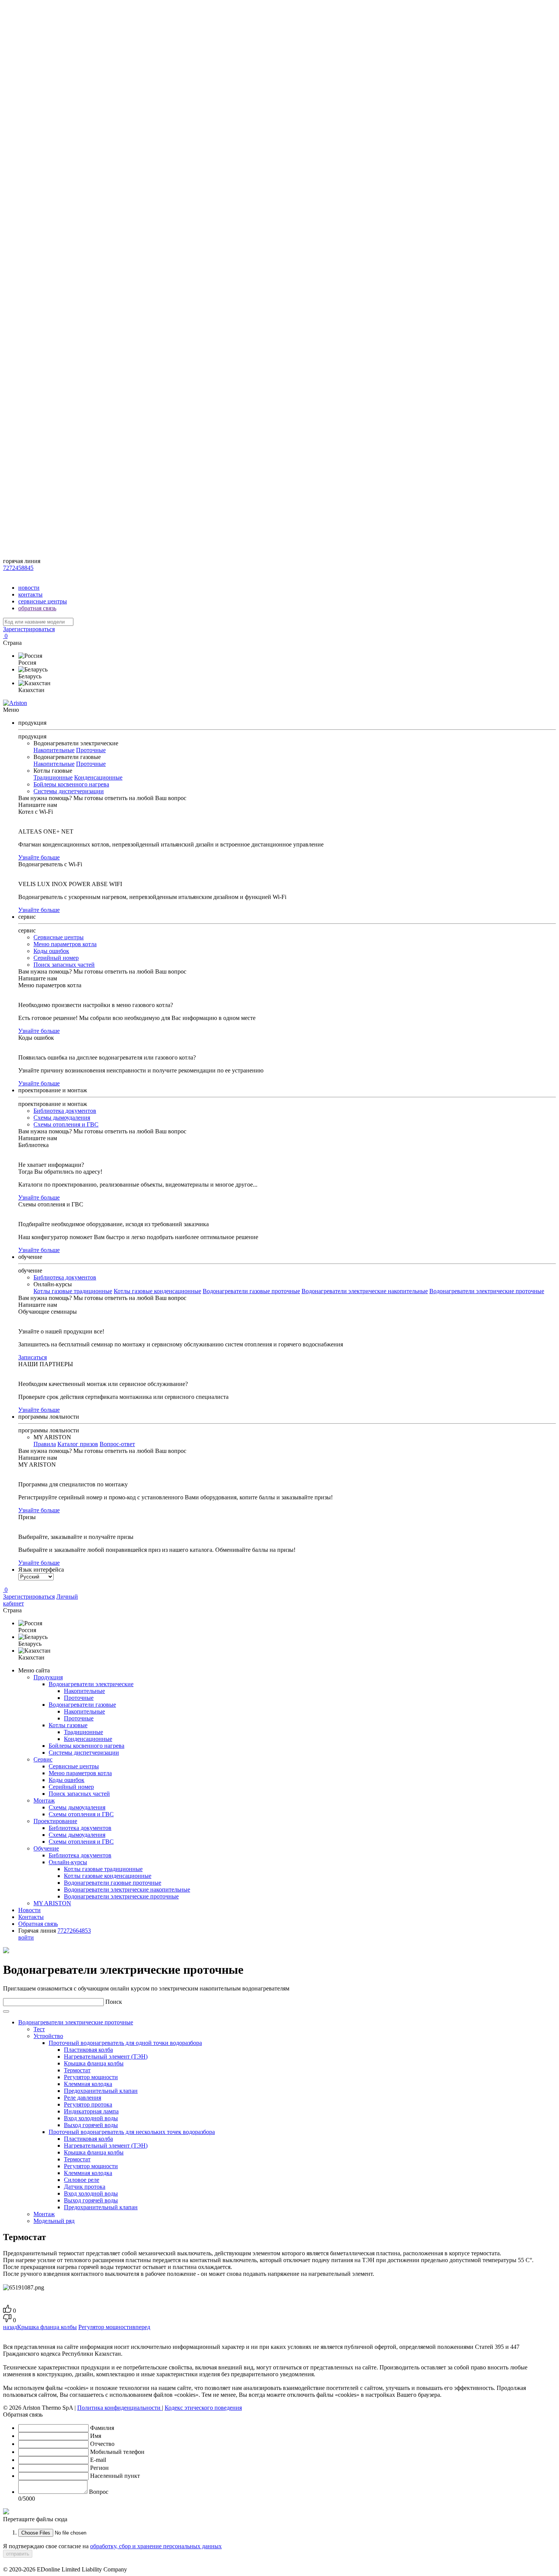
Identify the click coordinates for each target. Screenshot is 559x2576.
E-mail (98, 2460)
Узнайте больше (39, 857)
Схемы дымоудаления (62, 1118)
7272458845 (18, 568)
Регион (99, 2468)
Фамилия (102, 2428)
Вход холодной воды (91, 2118)
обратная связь (37, 608)
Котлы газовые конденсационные (157, 1291)
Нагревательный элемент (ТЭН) (106, 2057)
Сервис (43, 1759)
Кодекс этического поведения (203, 2408)
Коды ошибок (51, 951)
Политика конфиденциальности (120, 2408)
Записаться (33, 1357)
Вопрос (99, 2492)
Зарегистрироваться (29, 629)
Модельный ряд (54, 2221)
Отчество (102, 2444)
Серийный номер (56, 958)
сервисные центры (43, 601)
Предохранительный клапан (101, 2091)
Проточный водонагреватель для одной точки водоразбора (125, 2043)
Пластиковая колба (88, 2050)
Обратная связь (38, 1924)
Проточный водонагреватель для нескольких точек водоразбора (132, 2132)
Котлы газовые (68, 1725)
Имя (96, 2436)
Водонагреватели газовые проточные (251, 1291)
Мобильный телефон (117, 2452)
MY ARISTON (52, 1903)
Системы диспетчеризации (69, 791)
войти (26, 1937)
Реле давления (83, 2098)
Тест (39, 2029)
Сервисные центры (59, 937)
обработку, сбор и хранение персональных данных (156, 2546)
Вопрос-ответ (117, 1444)
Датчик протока (85, 2187)
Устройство (48, 2036)
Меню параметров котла (65, 944)
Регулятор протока (88, 2104)
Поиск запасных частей (64, 965)
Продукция (48, 1677)
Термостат (77, 2070)
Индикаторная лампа (91, 2111)
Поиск (114, 2002)
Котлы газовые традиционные (73, 1291)
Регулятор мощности (91, 2077)
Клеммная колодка (88, 2084)
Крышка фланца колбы (94, 2063)
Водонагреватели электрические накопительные (365, 1291)
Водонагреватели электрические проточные (487, 1291)
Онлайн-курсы (68, 1862)
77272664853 (74, 1931)
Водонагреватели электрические (91, 1684)
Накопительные (54, 750)
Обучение (46, 1848)
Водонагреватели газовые (82, 1705)
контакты (30, 594)
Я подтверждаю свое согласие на (112, 2546)
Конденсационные (98, 777)
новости (29, 588)
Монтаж (44, 1800)
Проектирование (55, 1821)
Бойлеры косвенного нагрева (71, 784)
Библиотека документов (65, 1111)
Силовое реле (82, 2180)
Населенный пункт (115, 2476)
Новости (29, 1910)
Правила (45, 1444)
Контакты (31, 1917)
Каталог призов (78, 1444)
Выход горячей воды (91, 2125)
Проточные (91, 750)
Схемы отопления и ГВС (66, 1124)
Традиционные (53, 777)
